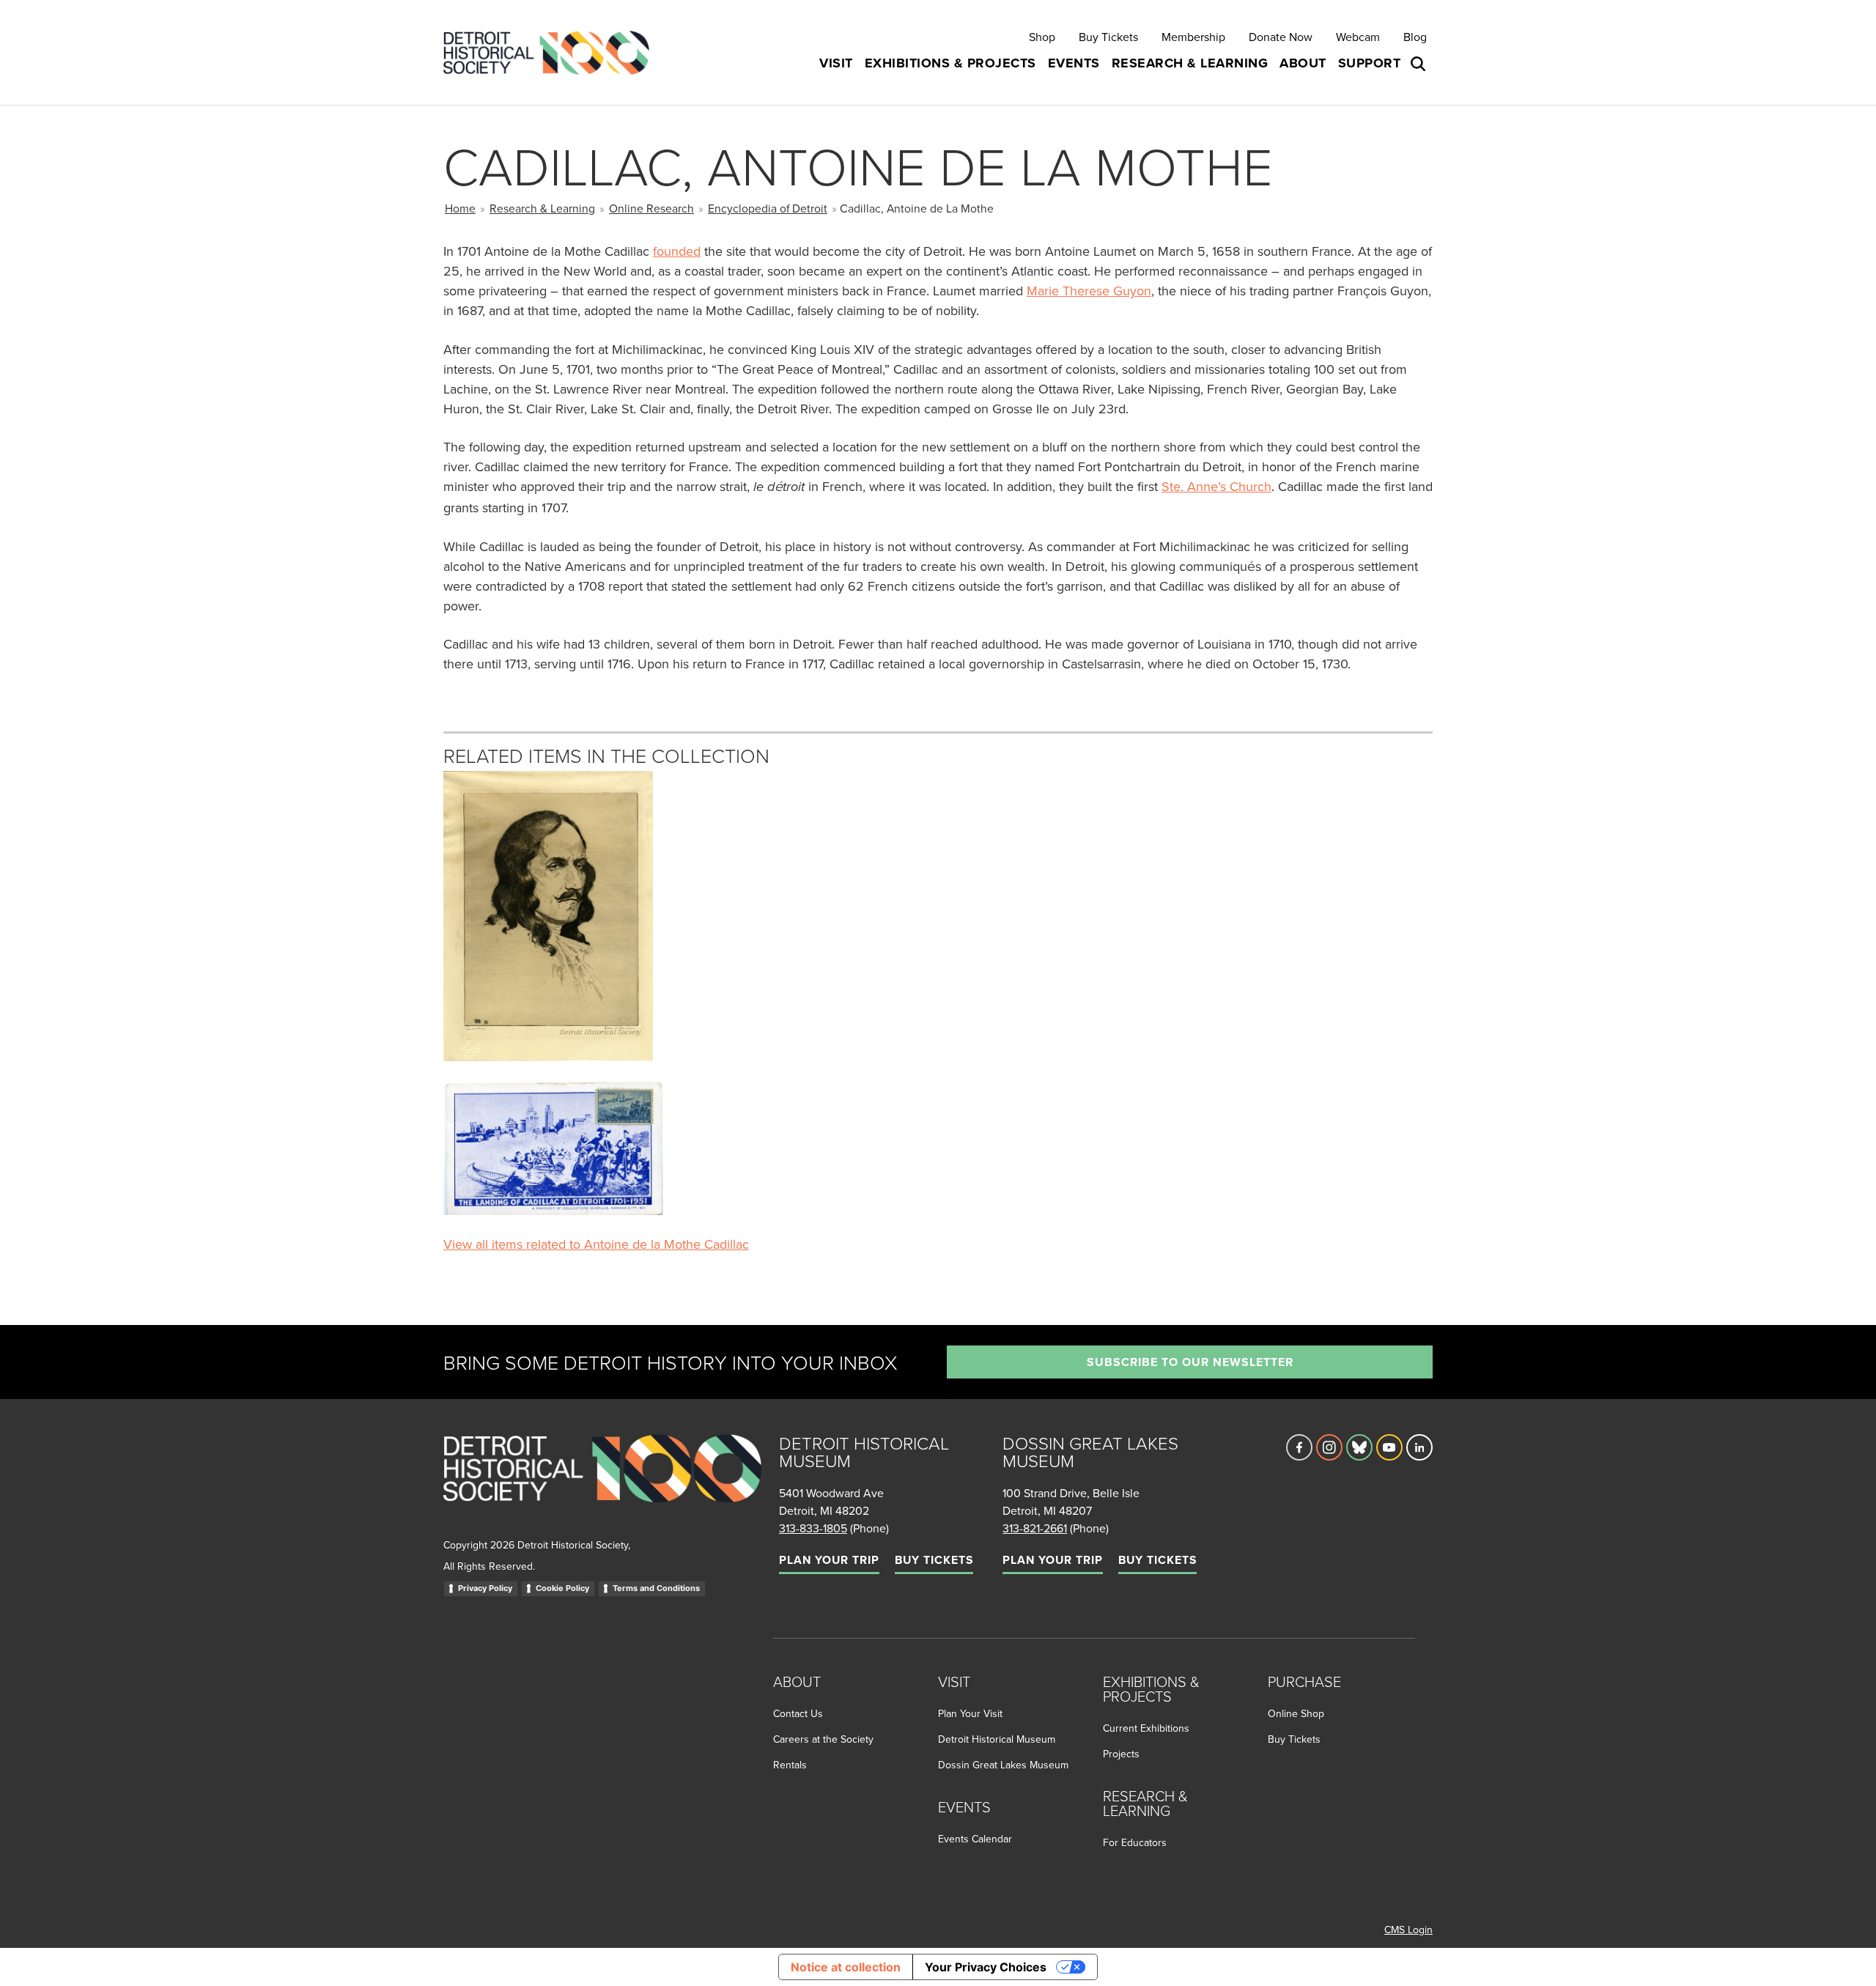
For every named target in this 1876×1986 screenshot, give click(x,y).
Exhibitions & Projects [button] (950, 63)
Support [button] (1370, 63)
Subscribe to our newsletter (1190, 1362)
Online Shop (1296, 1713)
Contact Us (798, 1713)
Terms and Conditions (656, 1588)
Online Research (651, 208)
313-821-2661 (1035, 1528)
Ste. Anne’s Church (1216, 486)
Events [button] (1074, 63)
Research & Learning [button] (1190, 63)
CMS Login (1408, 1930)
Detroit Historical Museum (997, 1739)
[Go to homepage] (602, 1484)
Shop (1042, 37)
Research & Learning (542, 208)
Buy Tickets (1108, 37)
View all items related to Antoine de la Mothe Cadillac (596, 1244)
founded (677, 251)
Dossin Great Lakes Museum (1003, 1765)
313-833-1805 (813, 1528)
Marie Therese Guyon (1089, 291)
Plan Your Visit (970, 1713)
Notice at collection (846, 1967)
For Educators (1135, 1842)
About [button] (1303, 63)
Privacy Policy (485, 1588)
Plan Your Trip (829, 1560)
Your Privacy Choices (986, 1967)
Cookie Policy (562, 1588)
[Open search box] (1419, 64)
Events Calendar (975, 1839)
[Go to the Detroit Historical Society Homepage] (552, 52)
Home (460, 208)
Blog (1415, 37)
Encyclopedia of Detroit (768, 208)
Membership (1193, 37)
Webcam (1358, 37)
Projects (1121, 1754)
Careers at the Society (823, 1739)
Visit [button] (836, 63)
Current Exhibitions (1146, 1728)
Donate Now (1281, 37)
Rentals (790, 1765)
